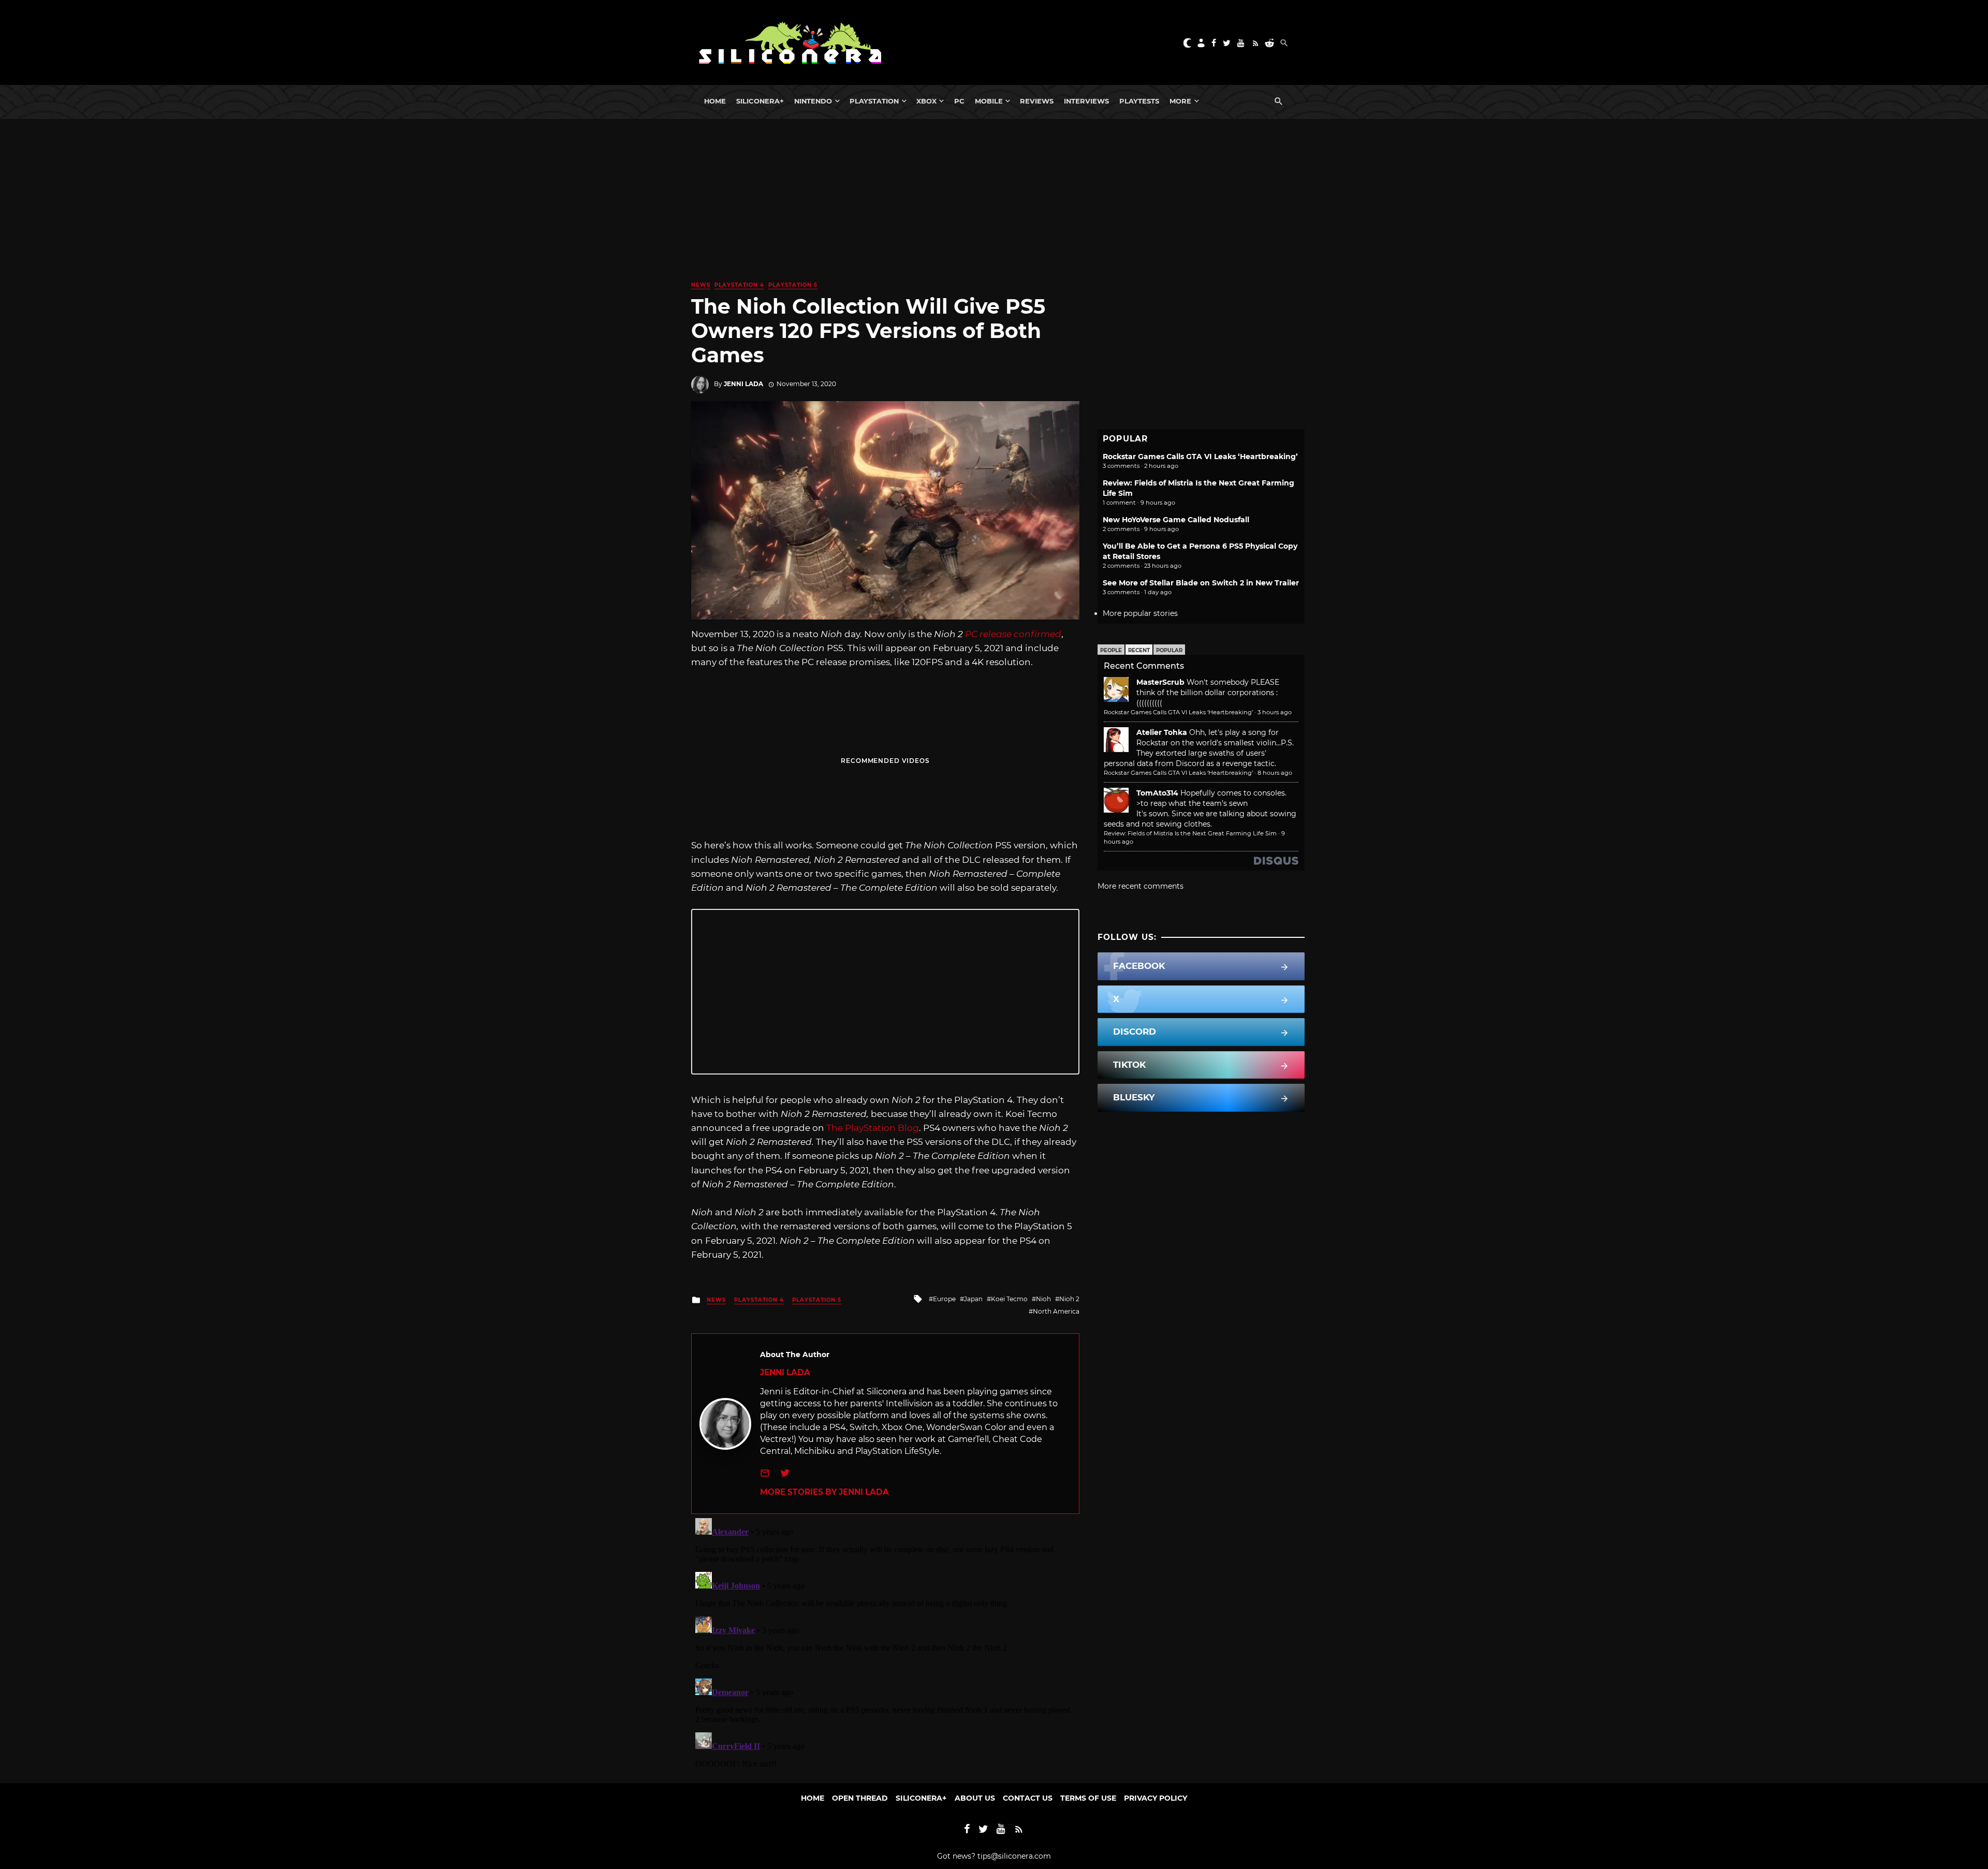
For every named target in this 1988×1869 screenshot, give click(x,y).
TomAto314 (1157, 793)
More (1180, 101)
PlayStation (874, 101)
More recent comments (1141, 886)
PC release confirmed (1013, 634)
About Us (975, 1798)
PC (959, 101)
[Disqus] (885, 1643)
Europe (944, 1299)
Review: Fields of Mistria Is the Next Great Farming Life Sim (1190, 833)
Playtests (1139, 101)
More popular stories (1140, 613)
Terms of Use (1088, 1798)
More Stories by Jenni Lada (824, 1492)
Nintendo (813, 101)
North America (1056, 1311)
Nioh (1043, 1299)
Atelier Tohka (1162, 732)
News (701, 285)
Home (715, 101)
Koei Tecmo (1009, 1299)
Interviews (1086, 101)
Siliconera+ (760, 101)
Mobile (989, 101)
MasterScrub (1160, 682)
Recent (1139, 650)
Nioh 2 (1069, 1299)
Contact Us (1028, 1798)
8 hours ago (1275, 773)
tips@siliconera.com (1014, 1856)
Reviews (1037, 101)
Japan (973, 1299)
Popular (1169, 650)
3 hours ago (1275, 712)
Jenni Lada (743, 384)
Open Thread (860, 1798)
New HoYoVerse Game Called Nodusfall (1176, 520)
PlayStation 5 (793, 285)
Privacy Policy (1156, 1798)
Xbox (926, 101)
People (1111, 650)
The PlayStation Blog (873, 1128)
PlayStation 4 (739, 285)
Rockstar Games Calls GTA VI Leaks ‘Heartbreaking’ (1200, 457)
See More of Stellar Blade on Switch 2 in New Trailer (1201, 583)
